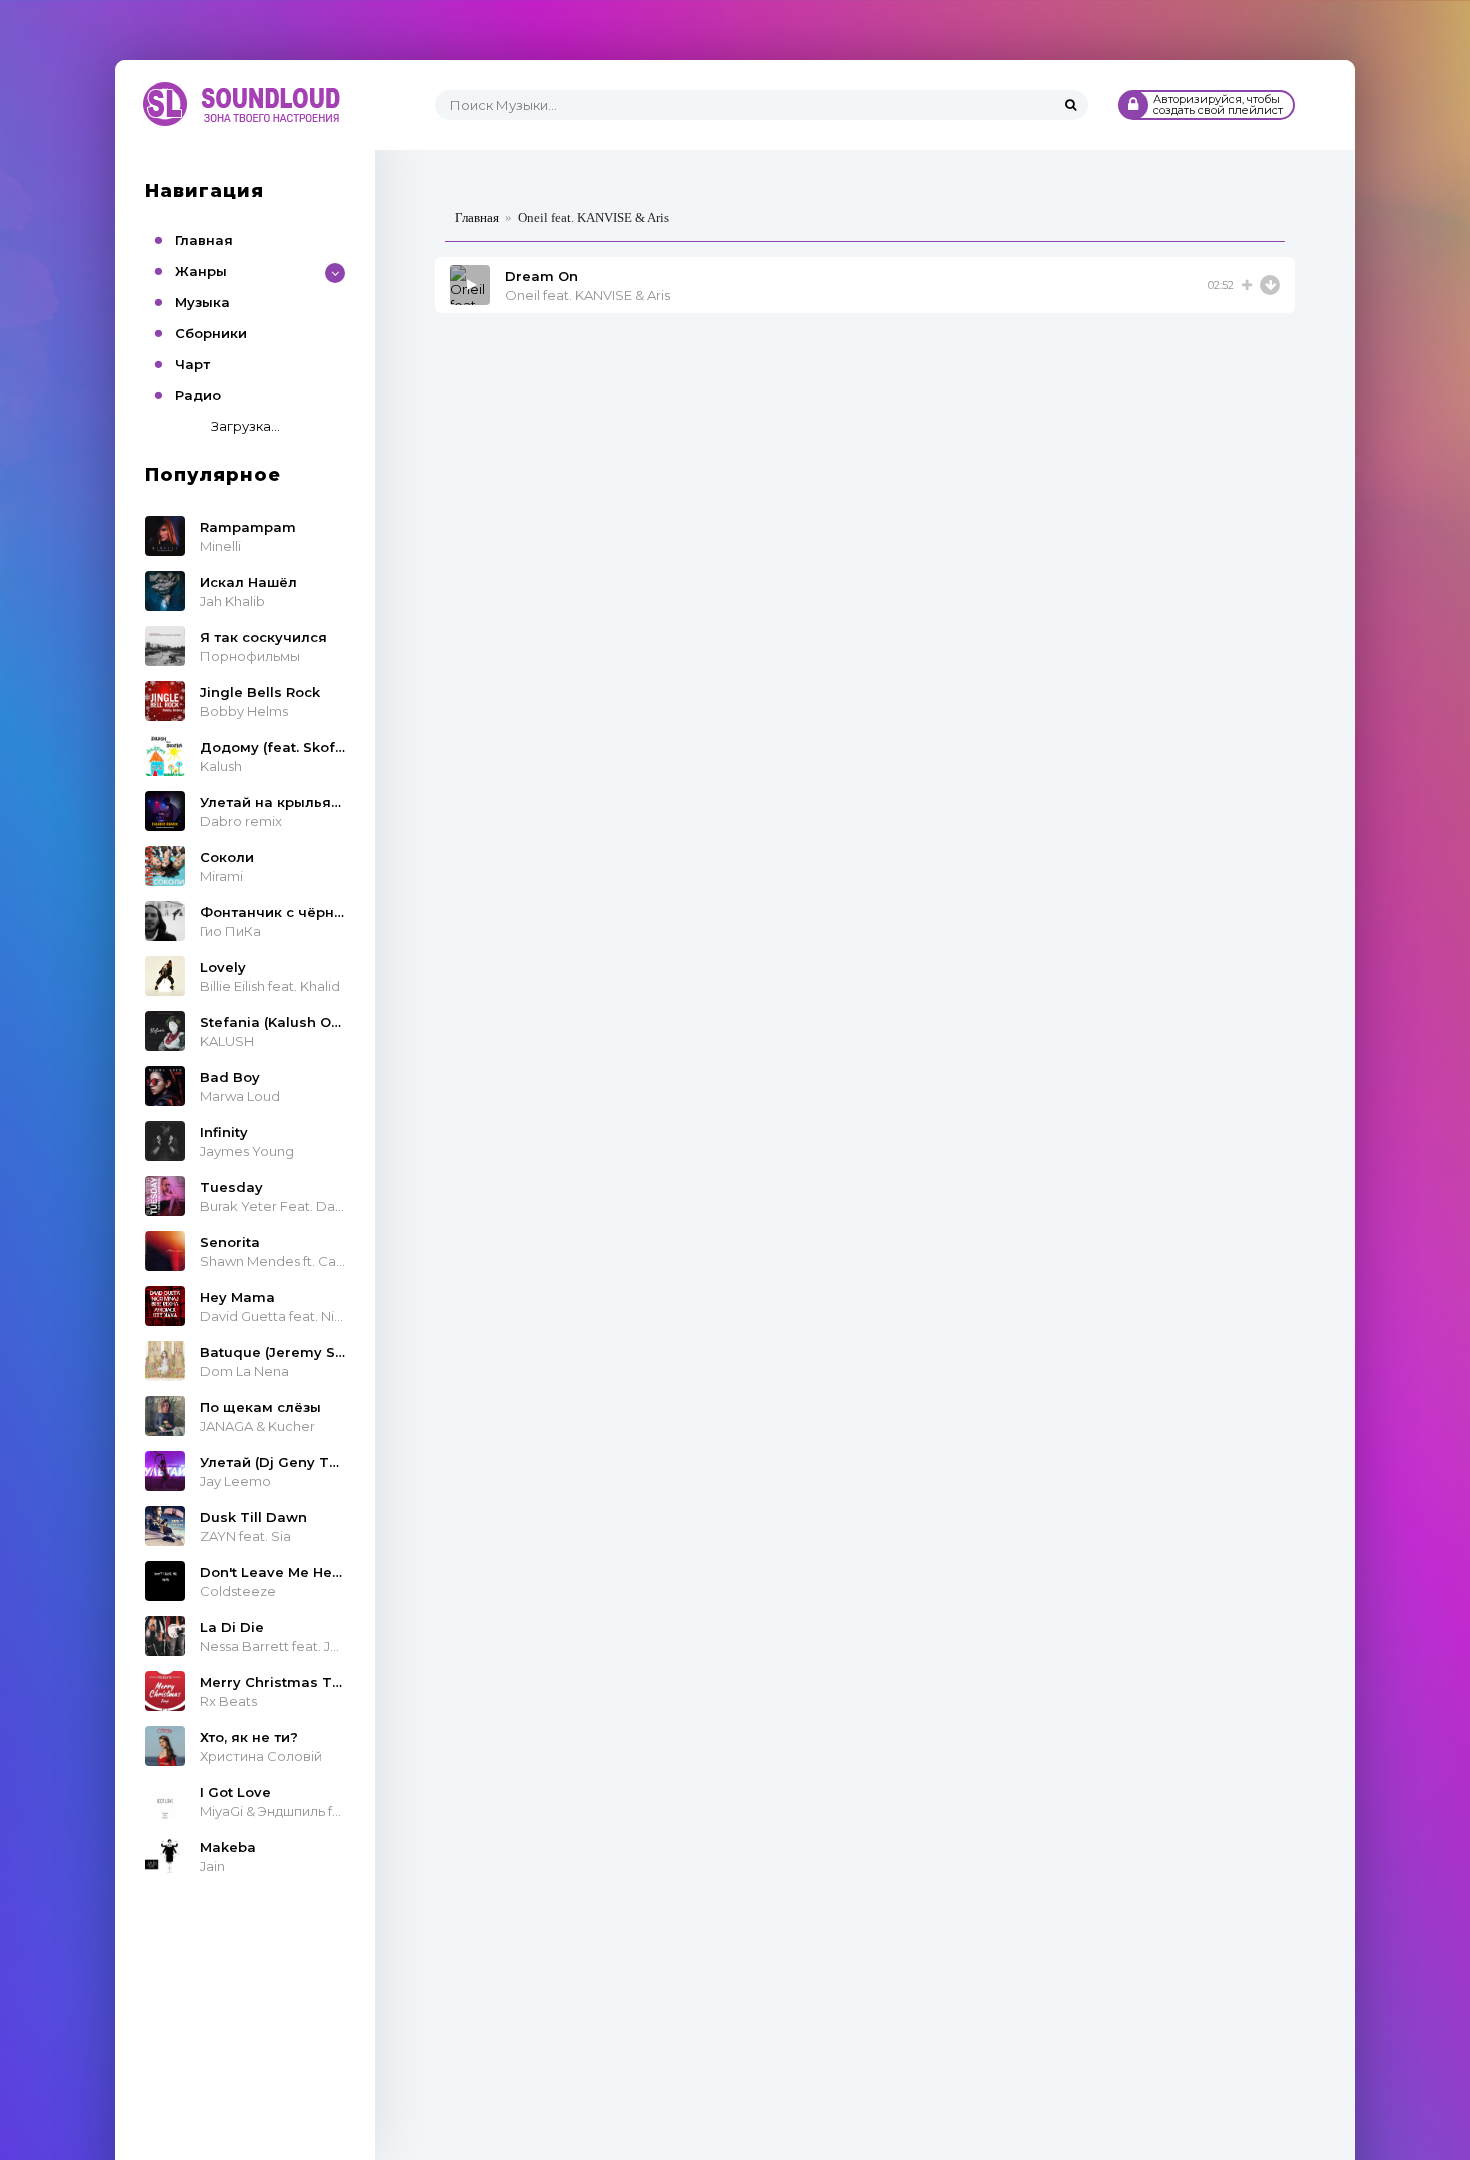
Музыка (202, 302)
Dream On (541, 276)
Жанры (201, 271)
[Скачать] (1270, 285)
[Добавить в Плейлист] (1247, 285)
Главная (204, 240)
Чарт (192, 364)
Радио (198, 395)
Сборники (211, 333)
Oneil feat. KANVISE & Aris (587, 295)
